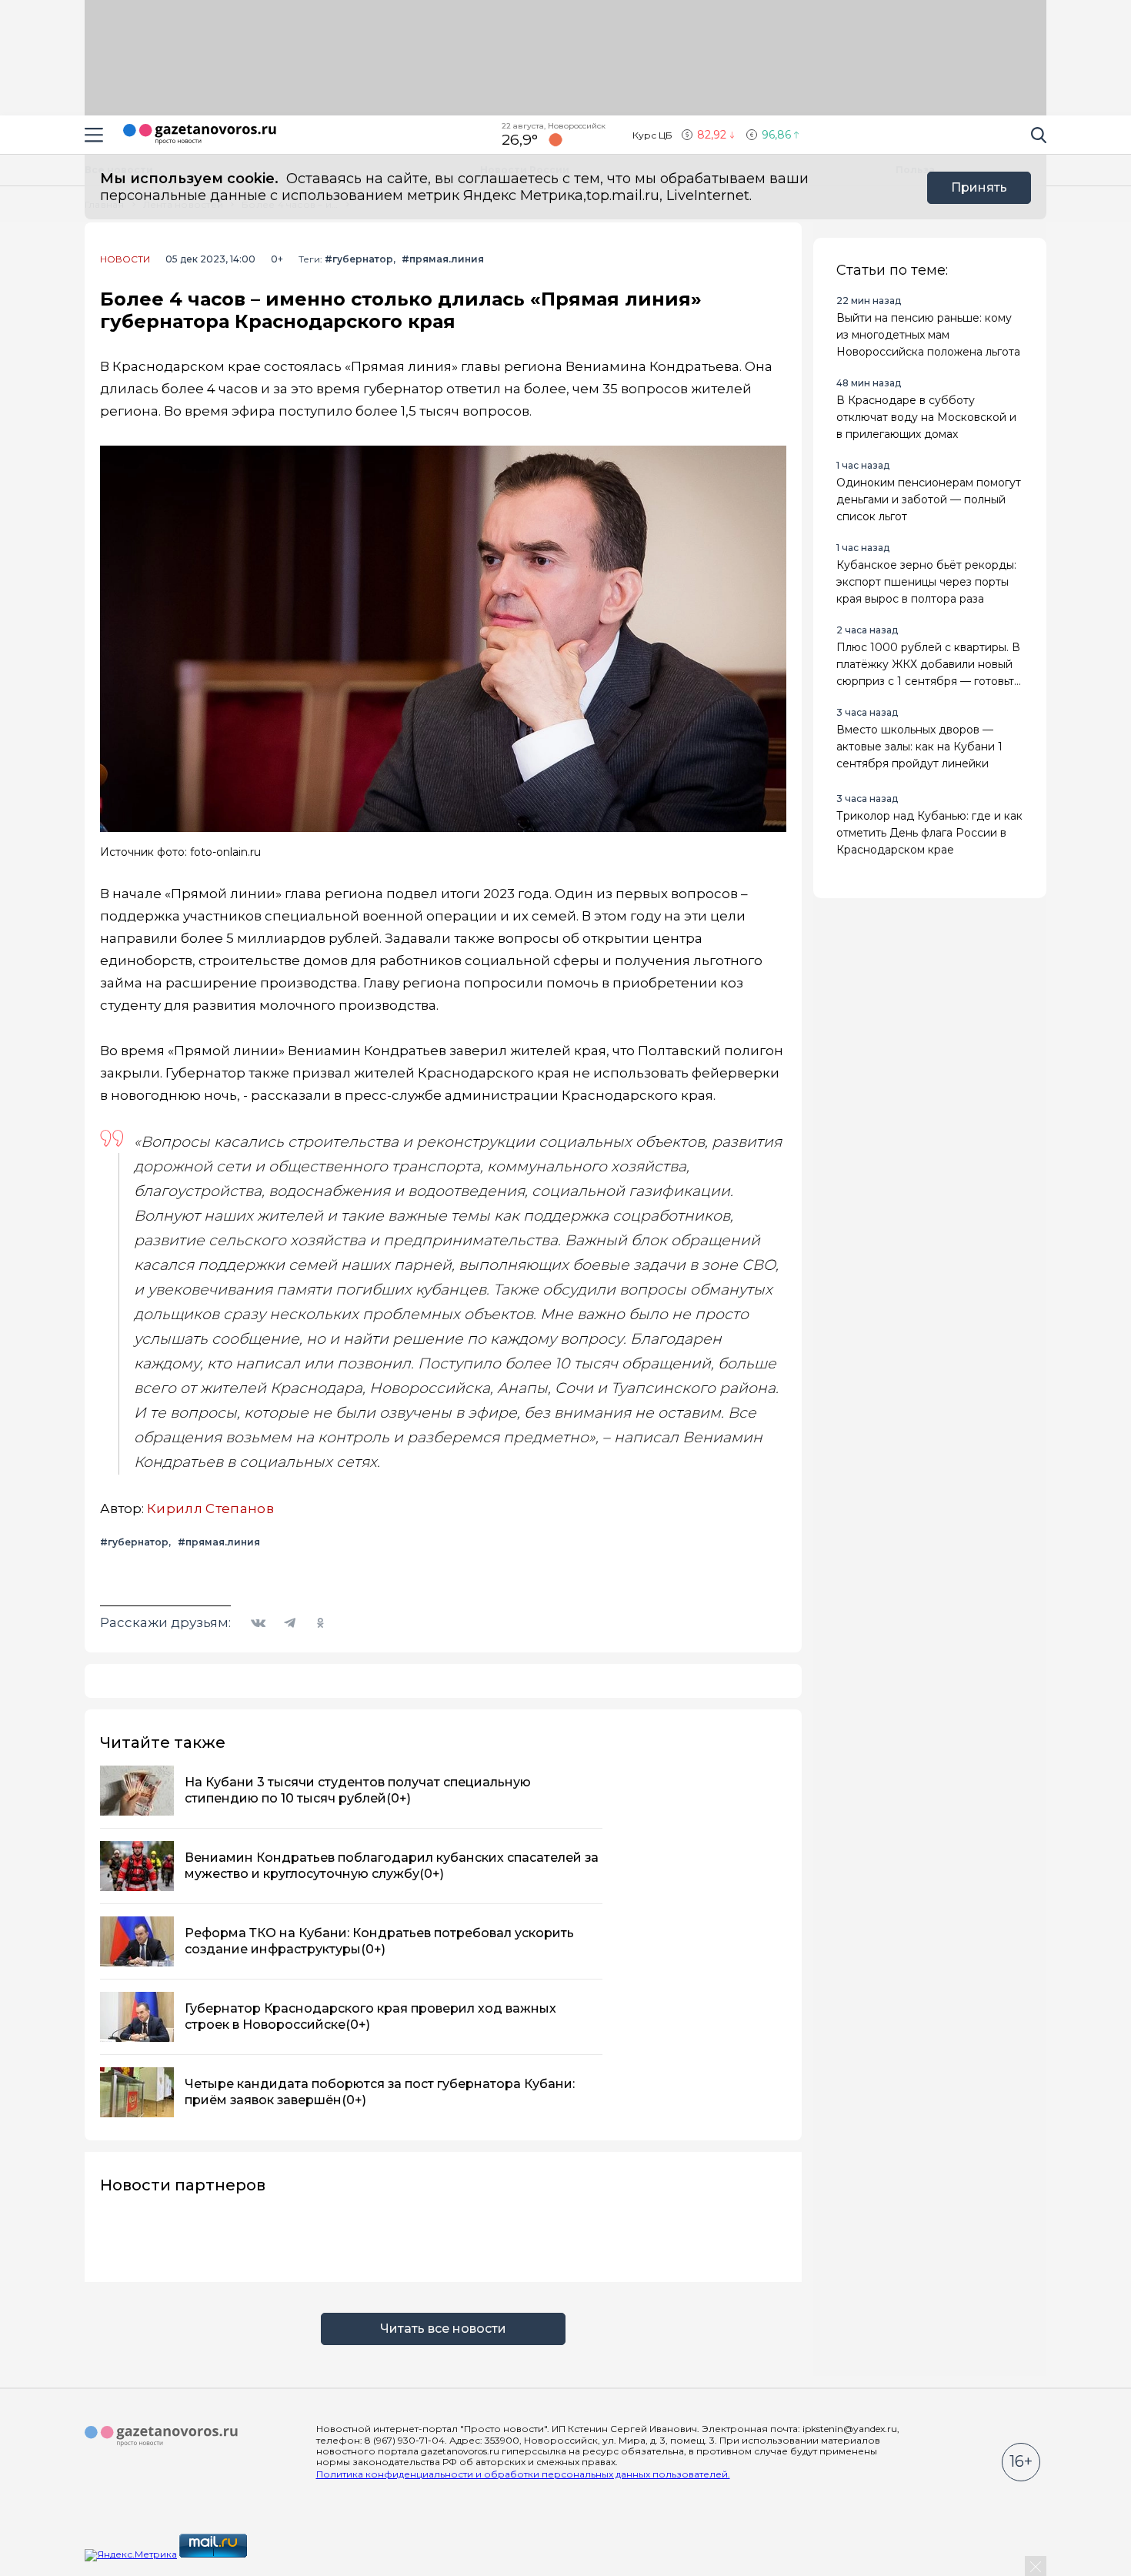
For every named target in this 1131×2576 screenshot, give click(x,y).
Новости (125, 259)
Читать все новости (443, 2329)
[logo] (162, 2437)
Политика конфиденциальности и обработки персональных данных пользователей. (523, 2474)
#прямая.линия (443, 259)
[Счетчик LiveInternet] (283, 2554)
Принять (979, 187)
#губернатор (359, 259)
